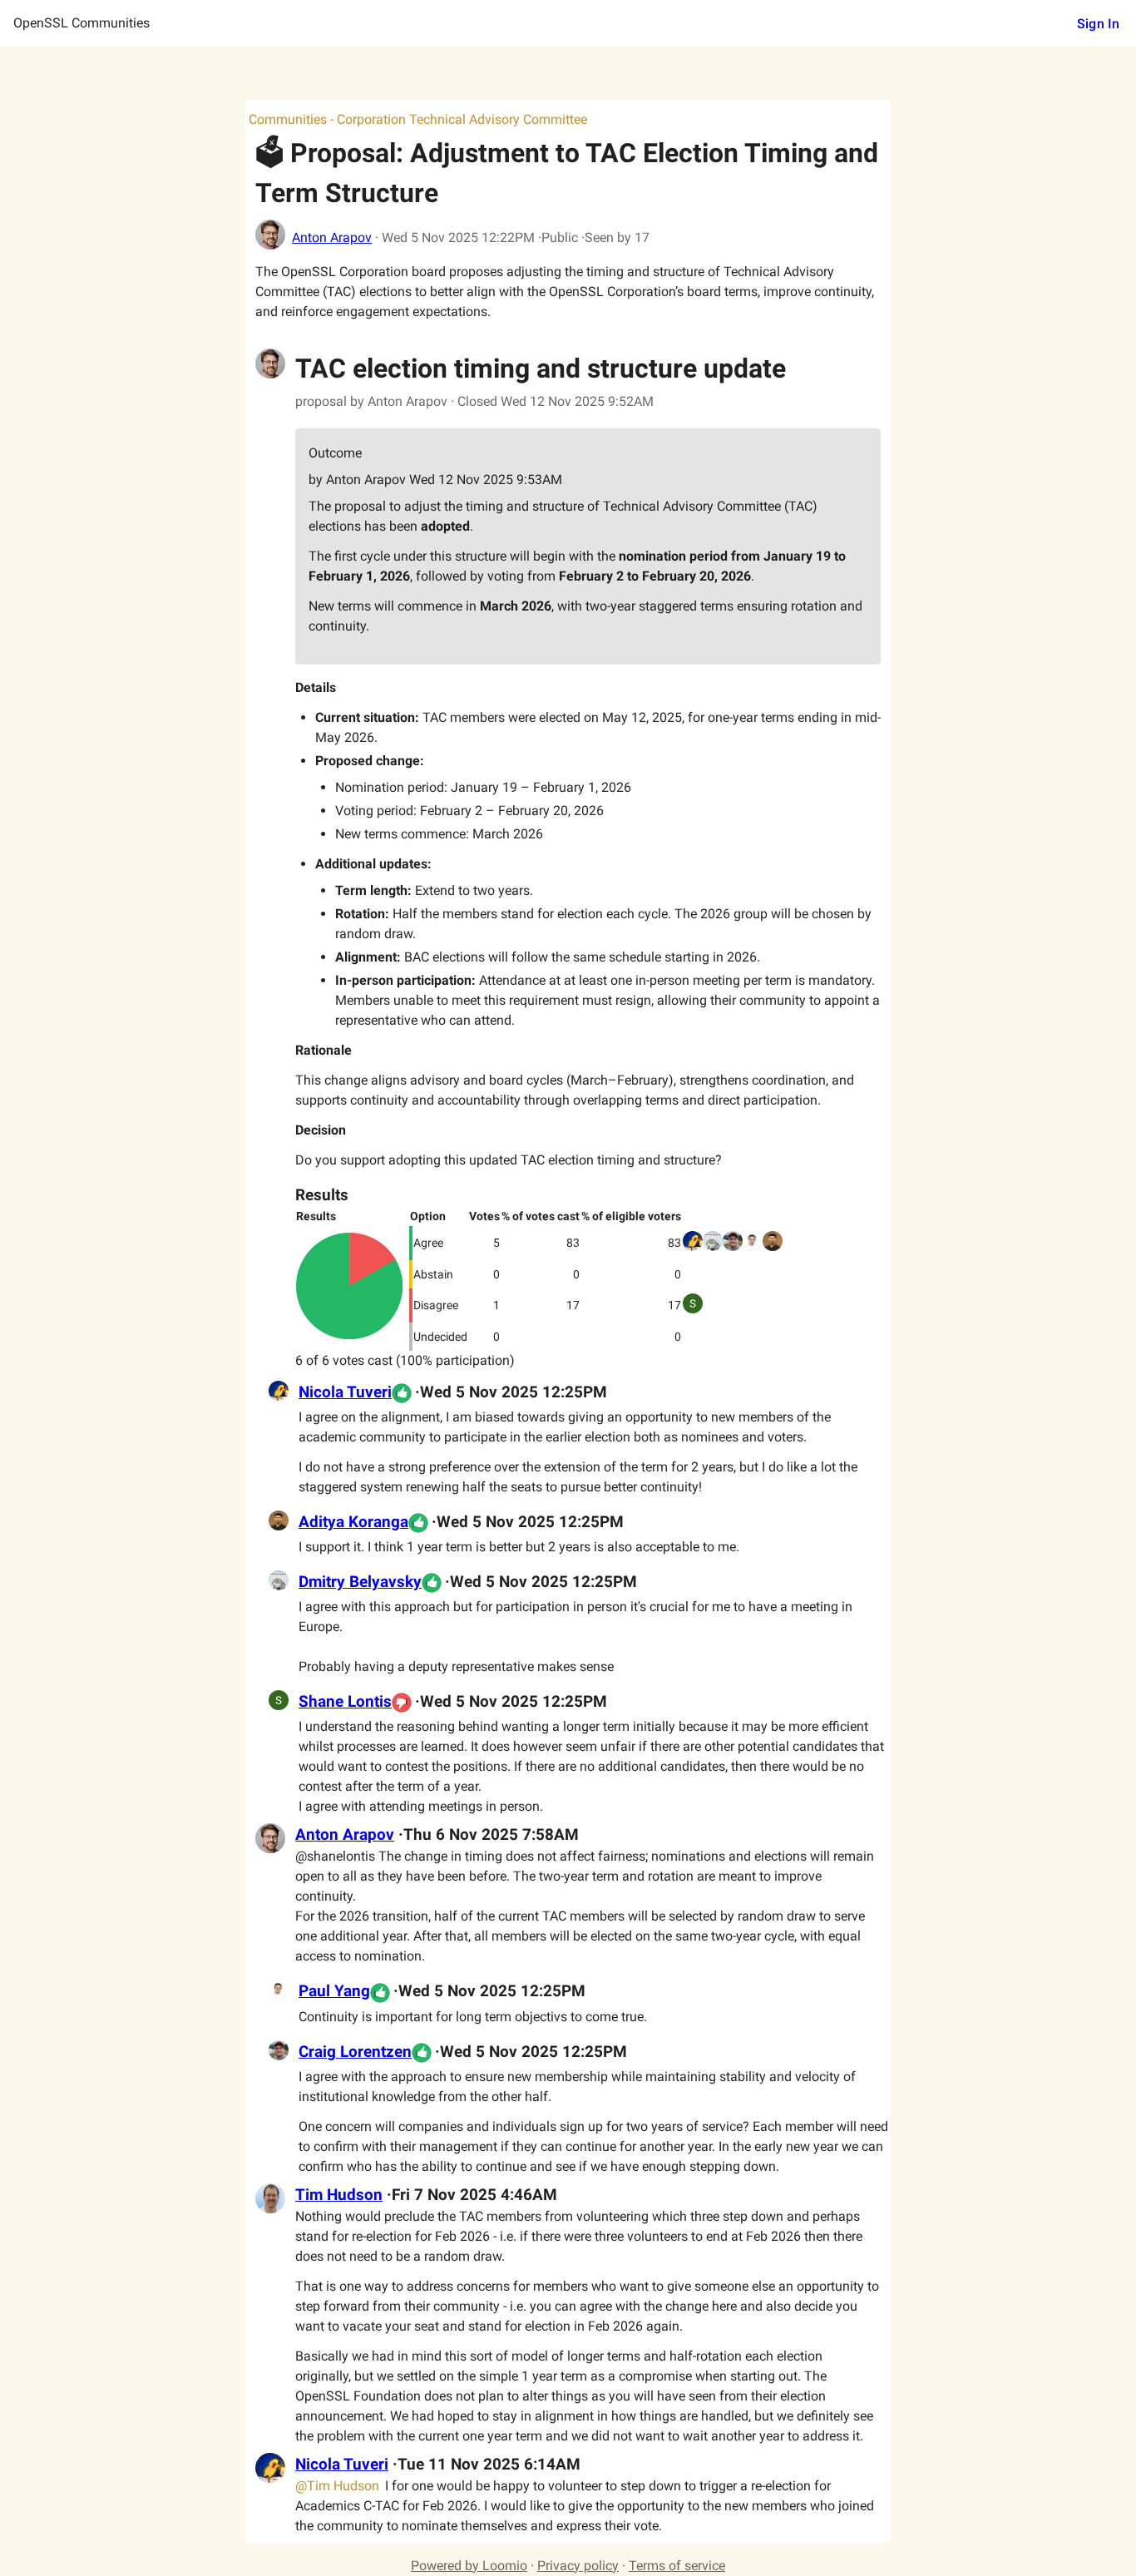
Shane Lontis (345, 1702)
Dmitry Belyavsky (360, 1582)
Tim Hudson (339, 2195)
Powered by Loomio (469, 2566)
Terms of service (677, 2566)
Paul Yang (334, 1991)
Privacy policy (578, 2566)
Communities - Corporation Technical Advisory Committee (418, 119)
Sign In (1098, 24)
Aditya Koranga (353, 1522)
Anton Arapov (332, 237)
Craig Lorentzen (355, 2052)
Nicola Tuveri (345, 1392)
